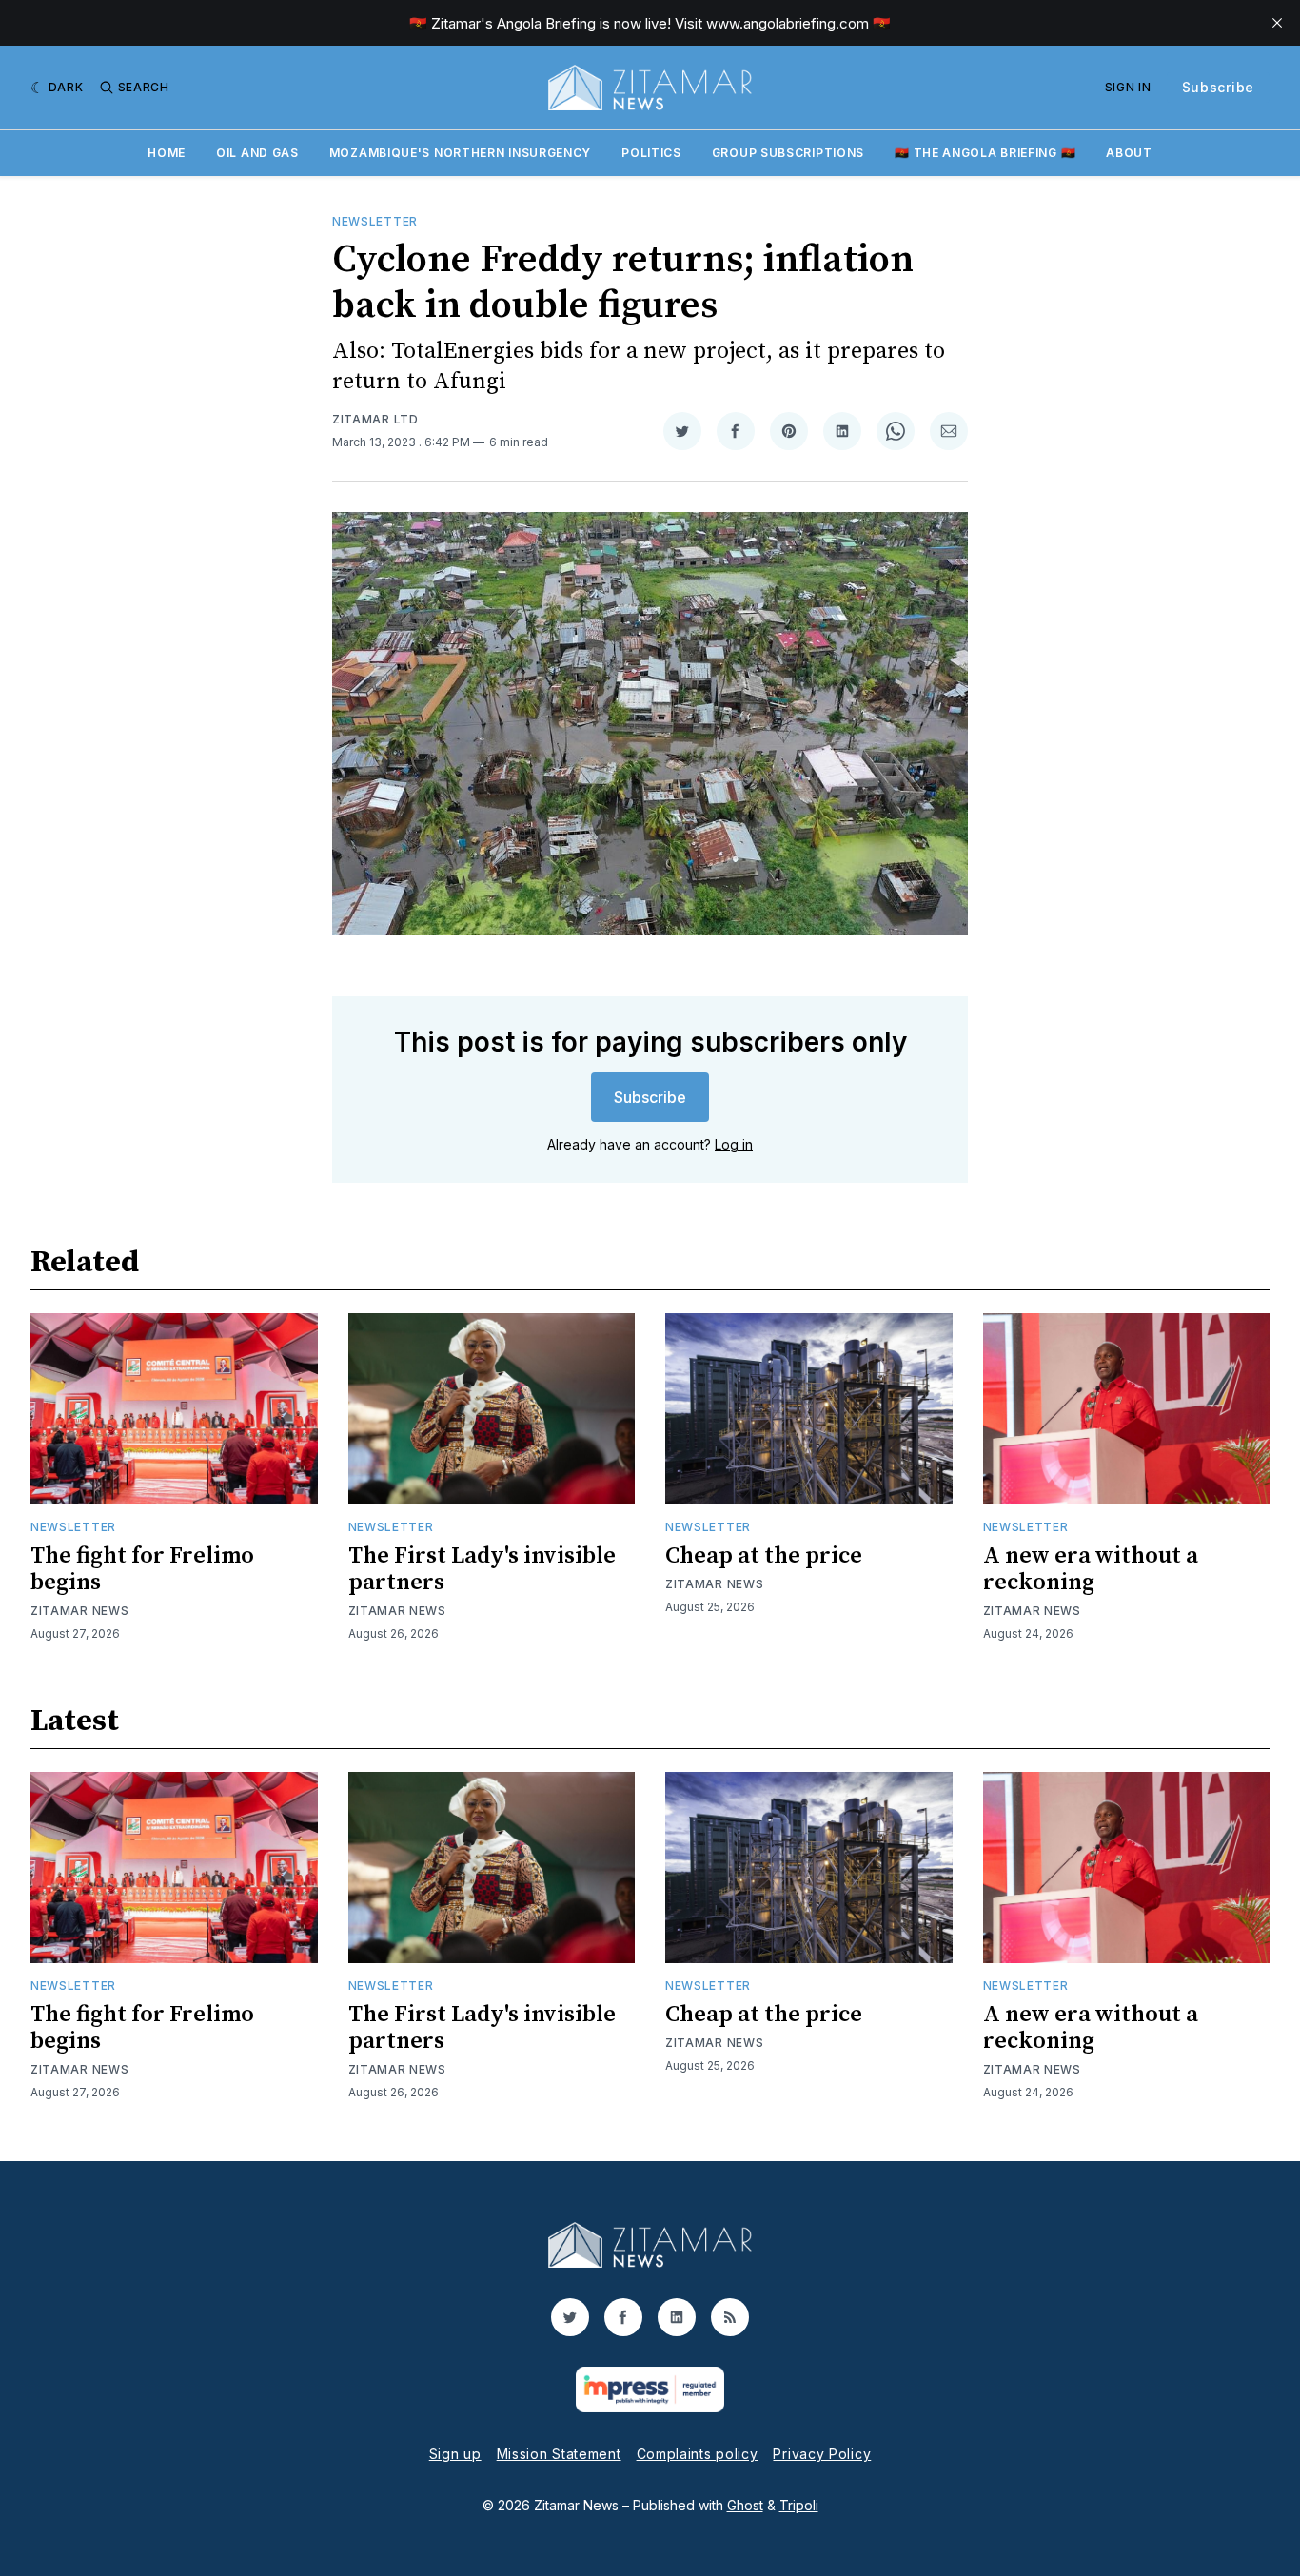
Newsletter (375, 221)
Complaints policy (698, 2454)
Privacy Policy (822, 2454)
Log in (734, 1144)
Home (167, 153)
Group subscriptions (788, 153)
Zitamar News (79, 1611)
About (1129, 153)
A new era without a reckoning (1091, 1569)
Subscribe (1218, 87)
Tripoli (799, 2505)
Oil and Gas (257, 153)
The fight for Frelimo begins (142, 1569)
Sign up (455, 2454)
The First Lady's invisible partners (482, 1569)
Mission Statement (559, 2454)
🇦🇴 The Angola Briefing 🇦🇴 (985, 153)
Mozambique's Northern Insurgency (460, 153)
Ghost (745, 2505)
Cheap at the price (764, 1556)
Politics (651, 153)
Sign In (1128, 87)
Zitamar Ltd (375, 419)
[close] (1277, 23)
